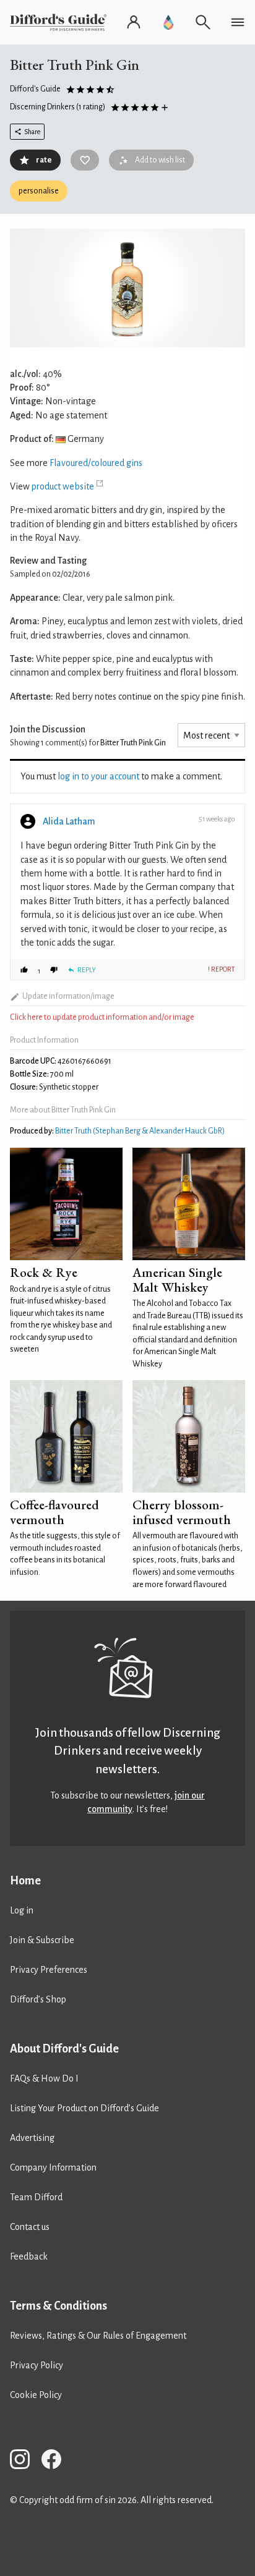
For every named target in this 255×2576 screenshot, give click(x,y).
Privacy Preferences (49, 1970)
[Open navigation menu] (238, 22)
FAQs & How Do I (44, 2078)
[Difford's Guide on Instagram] (25, 2461)
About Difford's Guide (64, 2049)
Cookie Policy (36, 2395)
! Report (221, 969)
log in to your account (98, 776)
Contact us (30, 2227)
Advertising (32, 2138)
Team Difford (36, 2197)
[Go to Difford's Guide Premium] (168, 22)
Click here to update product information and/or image (102, 1017)
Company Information (53, 2167)
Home (25, 1881)
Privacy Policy (37, 2365)
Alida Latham (69, 821)
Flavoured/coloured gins (96, 463)
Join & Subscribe (42, 1940)
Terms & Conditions (58, 2306)
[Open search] (203, 22)
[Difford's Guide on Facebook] (56, 2461)
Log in (22, 1910)
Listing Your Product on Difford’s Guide (84, 2108)
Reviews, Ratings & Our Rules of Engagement (98, 2336)
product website (63, 486)
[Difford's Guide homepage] (61, 22)
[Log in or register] (134, 22)
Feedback (29, 2256)
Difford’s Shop (38, 1999)
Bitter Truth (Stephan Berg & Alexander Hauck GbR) (140, 1131)
